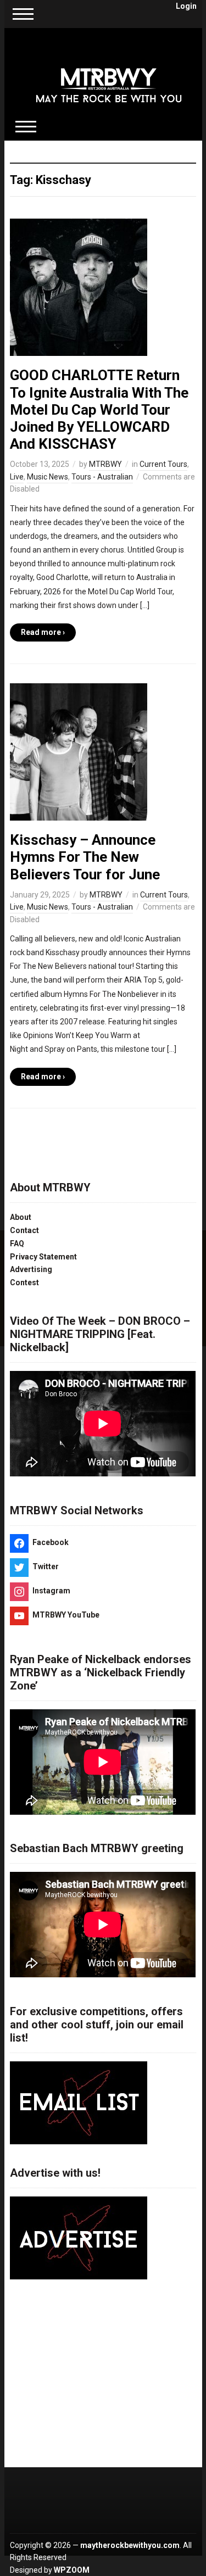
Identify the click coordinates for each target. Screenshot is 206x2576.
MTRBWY (105, 464)
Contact (24, 1230)
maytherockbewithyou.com (130, 2545)
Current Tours (163, 464)
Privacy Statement (43, 1257)
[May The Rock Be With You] (109, 78)
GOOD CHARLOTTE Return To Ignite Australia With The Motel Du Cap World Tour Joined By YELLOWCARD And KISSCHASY (99, 409)
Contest (24, 1283)
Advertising (31, 1269)
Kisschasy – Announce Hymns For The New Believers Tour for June (85, 857)
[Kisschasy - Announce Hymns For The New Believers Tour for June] (79, 751)
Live (17, 477)
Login (186, 6)
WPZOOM (72, 2570)
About (21, 1217)
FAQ (17, 1244)
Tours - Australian (102, 477)
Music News (48, 477)
